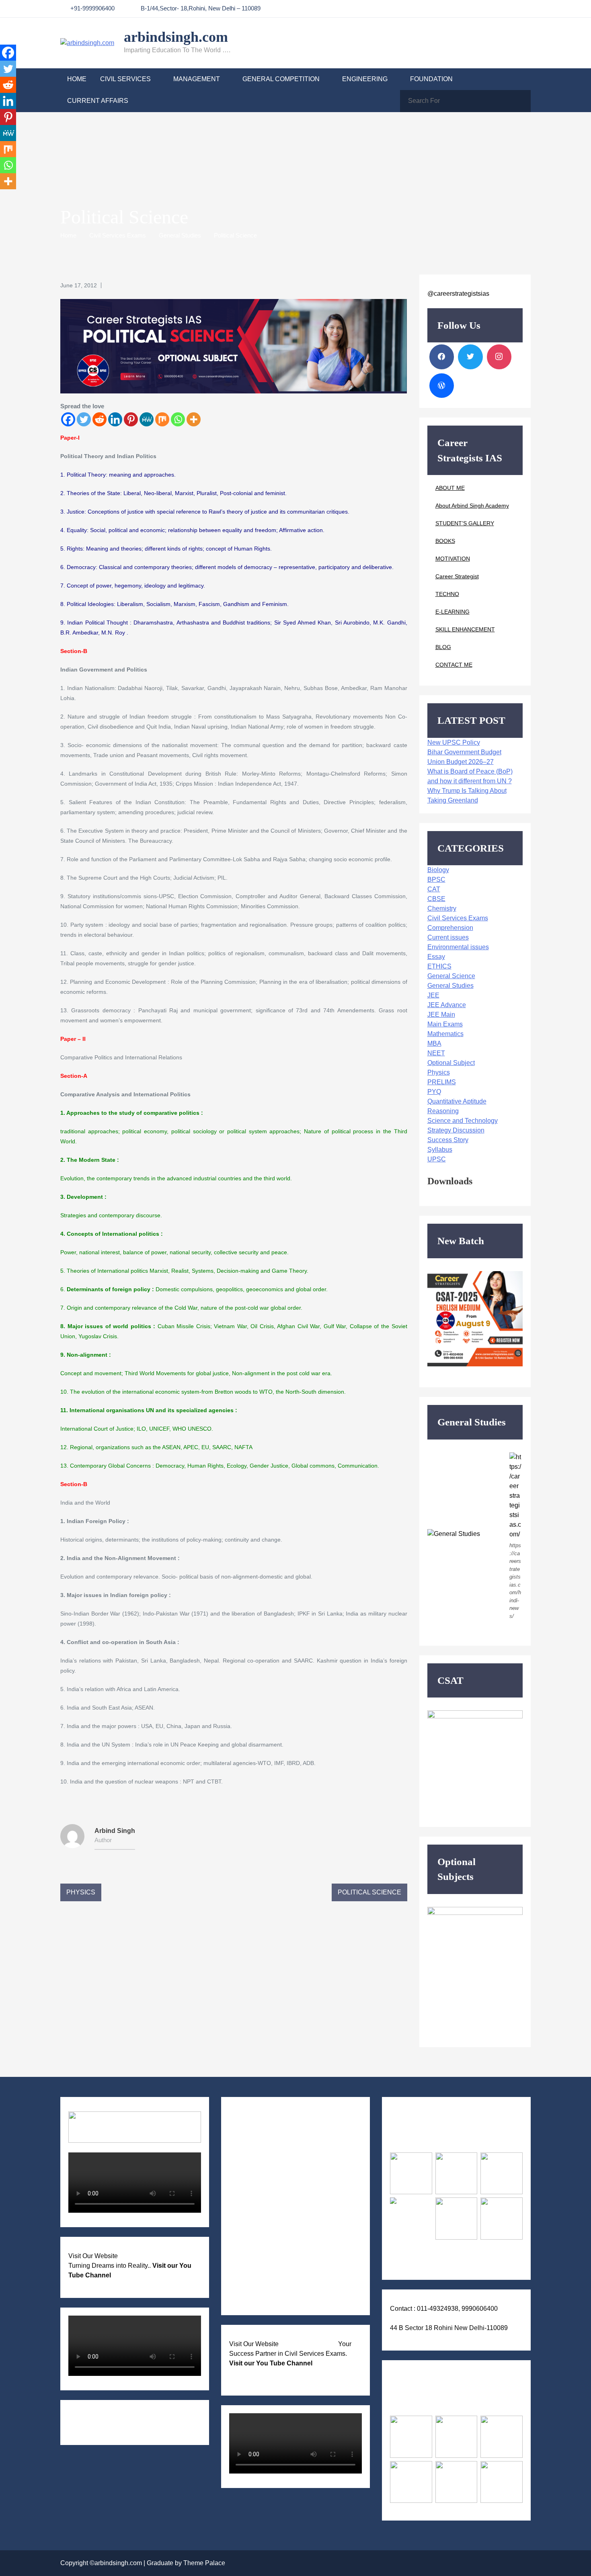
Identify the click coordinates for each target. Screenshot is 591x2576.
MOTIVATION (453, 559)
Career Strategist (457, 576)
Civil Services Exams (458, 918)
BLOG (443, 647)
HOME (77, 79)
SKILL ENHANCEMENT (465, 629)
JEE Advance (447, 1005)
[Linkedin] (115, 419)
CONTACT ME (454, 665)
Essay (436, 957)
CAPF (246, 2242)
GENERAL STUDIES (268, 2137)
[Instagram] (499, 357)
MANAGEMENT (197, 79)
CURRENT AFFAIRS (98, 101)
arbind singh (115, 1831)
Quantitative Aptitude (457, 1101)
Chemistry (442, 908)
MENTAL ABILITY (265, 2184)
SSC (244, 2265)
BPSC (436, 879)
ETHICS (439, 966)
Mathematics (445, 1034)
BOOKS (445, 541)
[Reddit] (100, 419)
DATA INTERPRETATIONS (276, 2300)
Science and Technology (463, 1121)
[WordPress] (442, 386)
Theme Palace (204, 2563)
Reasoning (443, 1111)
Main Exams (445, 1024)
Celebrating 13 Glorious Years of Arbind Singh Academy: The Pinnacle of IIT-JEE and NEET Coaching (128, 2422)
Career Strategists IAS (308, 2344)
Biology (438, 870)
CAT (434, 889)
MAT (245, 2277)
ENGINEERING (365, 79)
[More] (194, 419)
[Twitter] (84, 419)
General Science (451, 976)
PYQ (434, 1092)
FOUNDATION (431, 79)
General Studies (450, 986)
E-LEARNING (452, 612)
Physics (81, 1892)
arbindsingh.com (176, 37)
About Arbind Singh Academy (472, 506)
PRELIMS (442, 1082)
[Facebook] (68, 419)
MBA (434, 1043)
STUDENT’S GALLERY (465, 523)
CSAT (246, 2149)
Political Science (369, 1892)
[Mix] (162, 419)
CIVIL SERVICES (125, 79)
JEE (433, 995)
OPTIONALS (256, 2160)
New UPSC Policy (454, 742)
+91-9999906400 (92, 8)
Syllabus (440, 1150)
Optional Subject (451, 1063)
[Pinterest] (131, 419)
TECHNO (447, 594)
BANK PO (252, 2253)
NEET (436, 1053)
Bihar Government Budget (464, 752)
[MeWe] (147, 419)
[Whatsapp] (178, 419)
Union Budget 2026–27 (461, 762)
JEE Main (441, 1015)
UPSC (437, 1159)
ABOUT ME (450, 488)
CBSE (436, 899)
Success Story (448, 1140)
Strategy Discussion (456, 1130)
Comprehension (450, 928)
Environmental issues (458, 947)
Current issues (448, 937)
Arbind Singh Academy (150, 2256)
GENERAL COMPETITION (281, 79)
